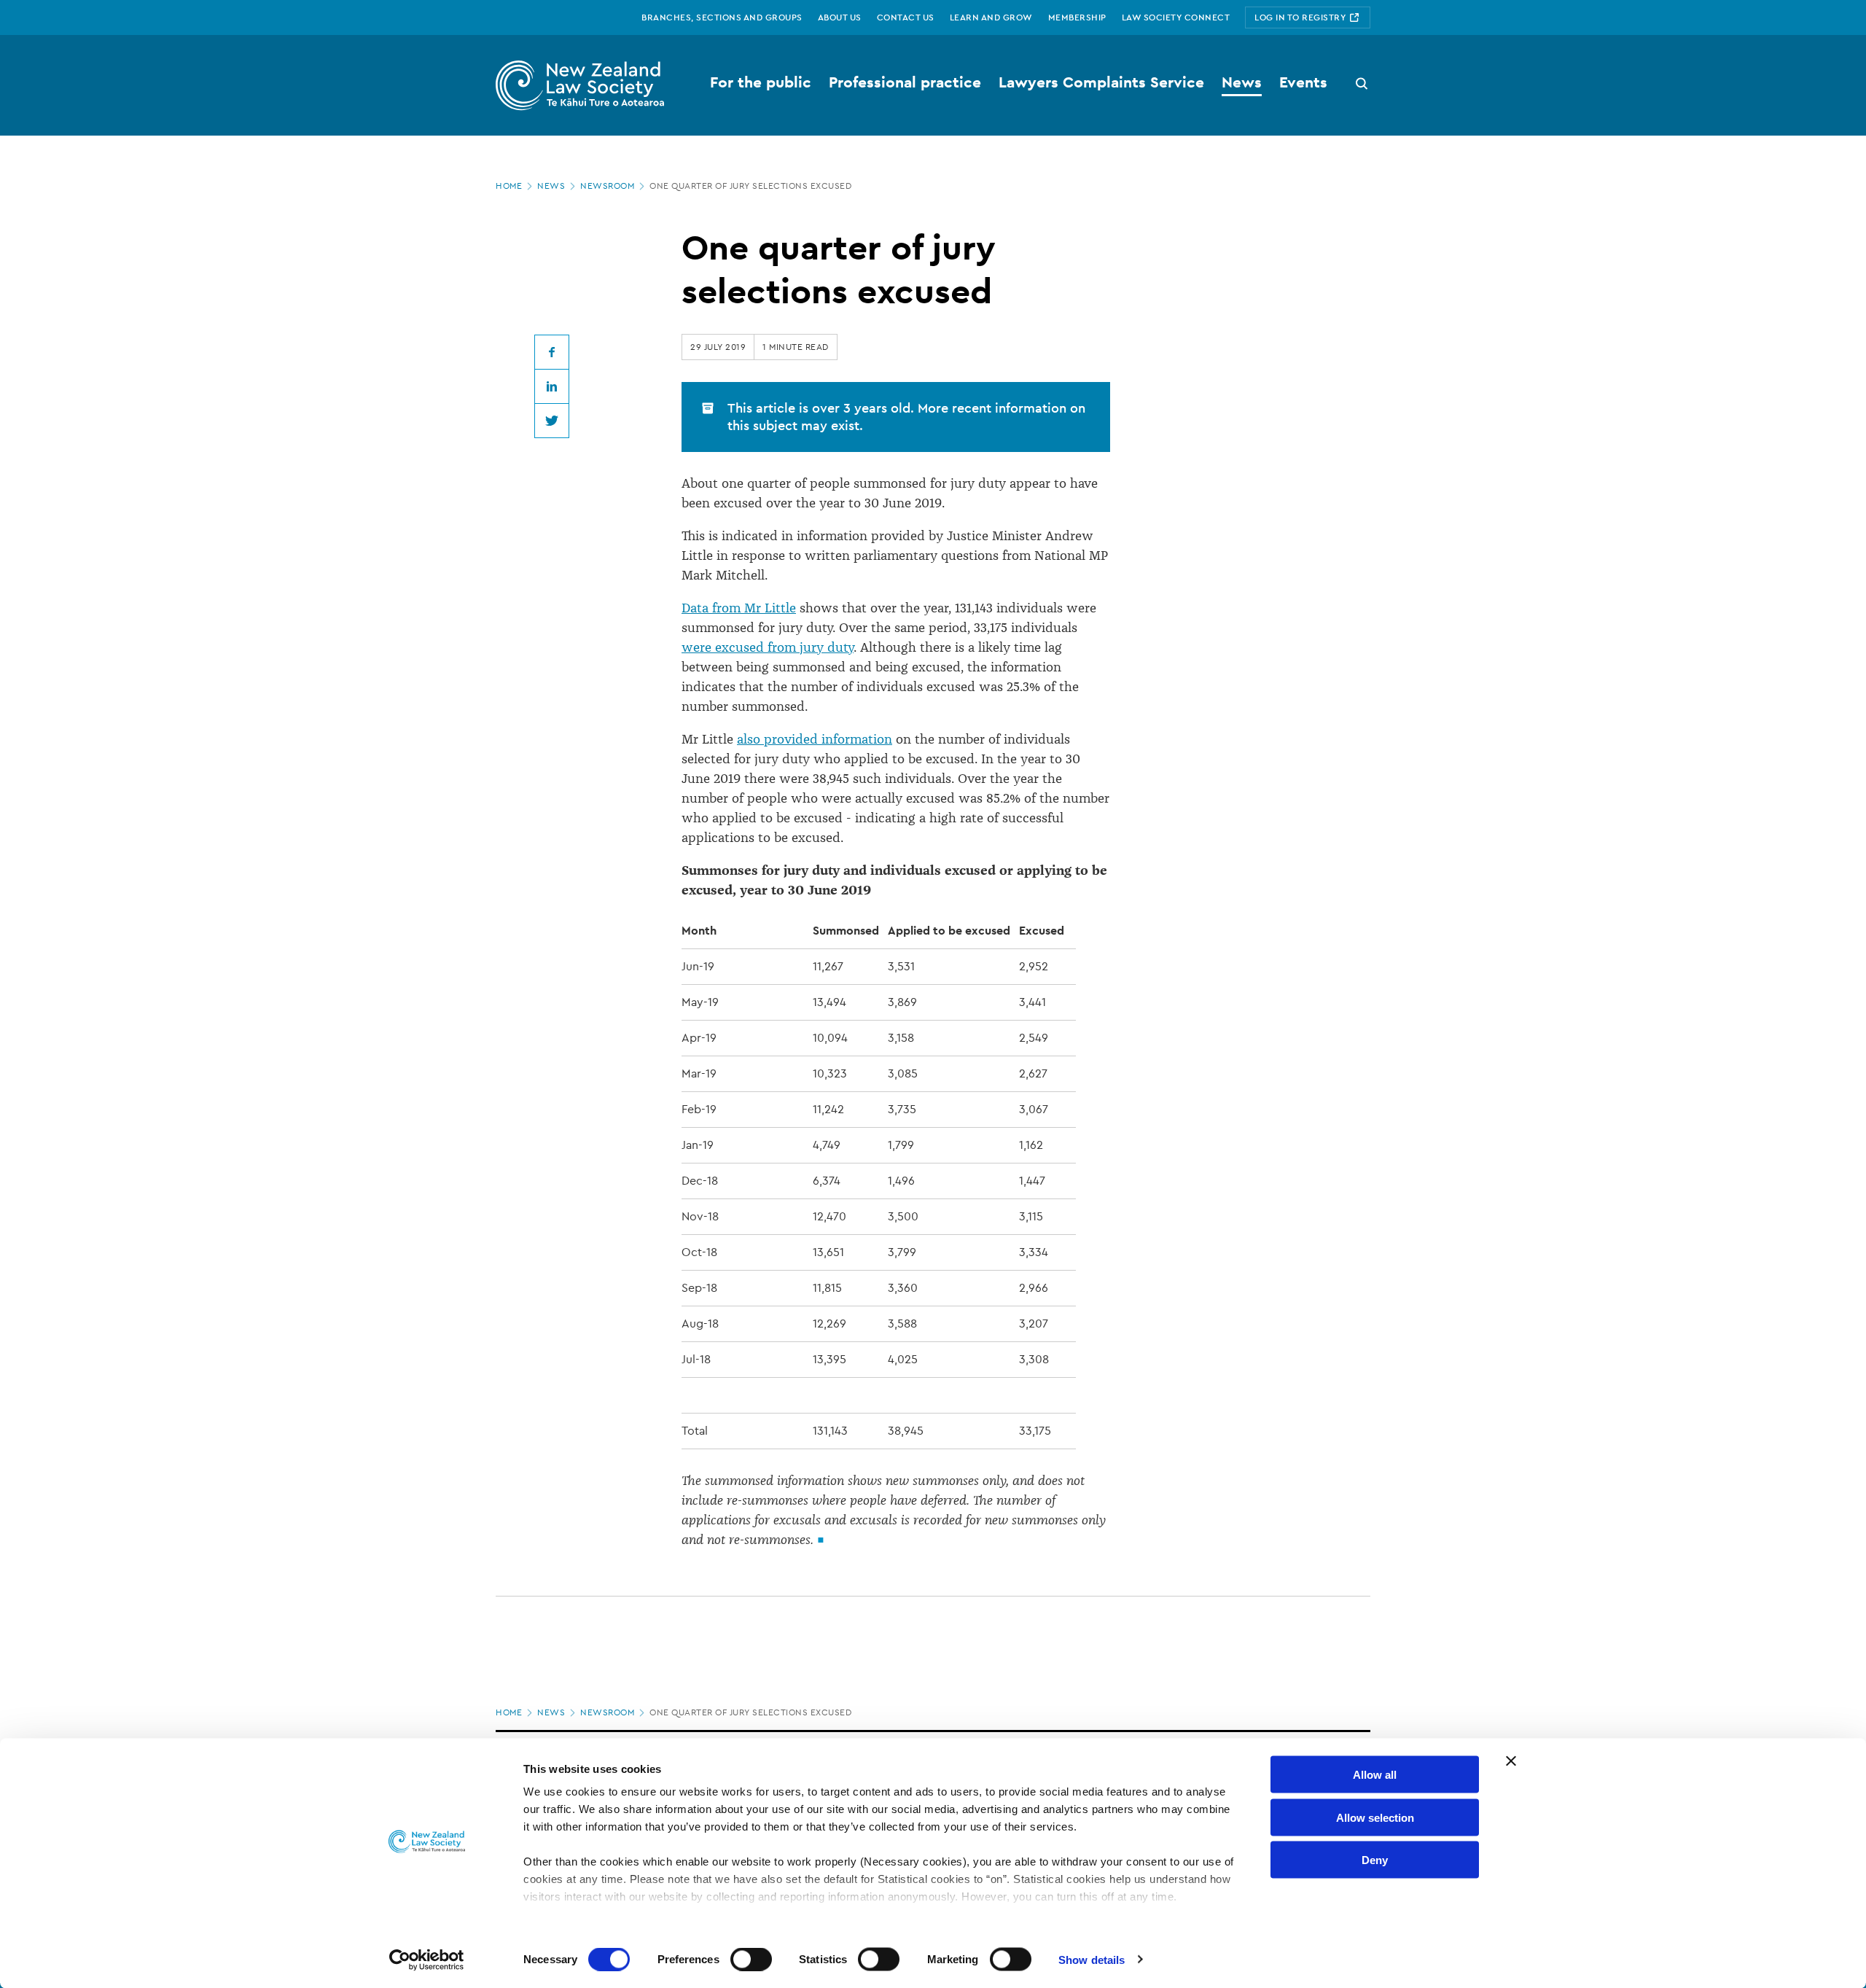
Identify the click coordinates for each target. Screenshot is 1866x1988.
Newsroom (607, 186)
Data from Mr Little (739, 608)
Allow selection (1375, 1817)
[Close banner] (1511, 1761)
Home (509, 186)
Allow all (1375, 1775)
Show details (1092, 1959)
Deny (1375, 1860)
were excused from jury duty (768, 647)
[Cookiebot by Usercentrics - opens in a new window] (427, 1960)
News (551, 186)
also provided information (815, 739)
